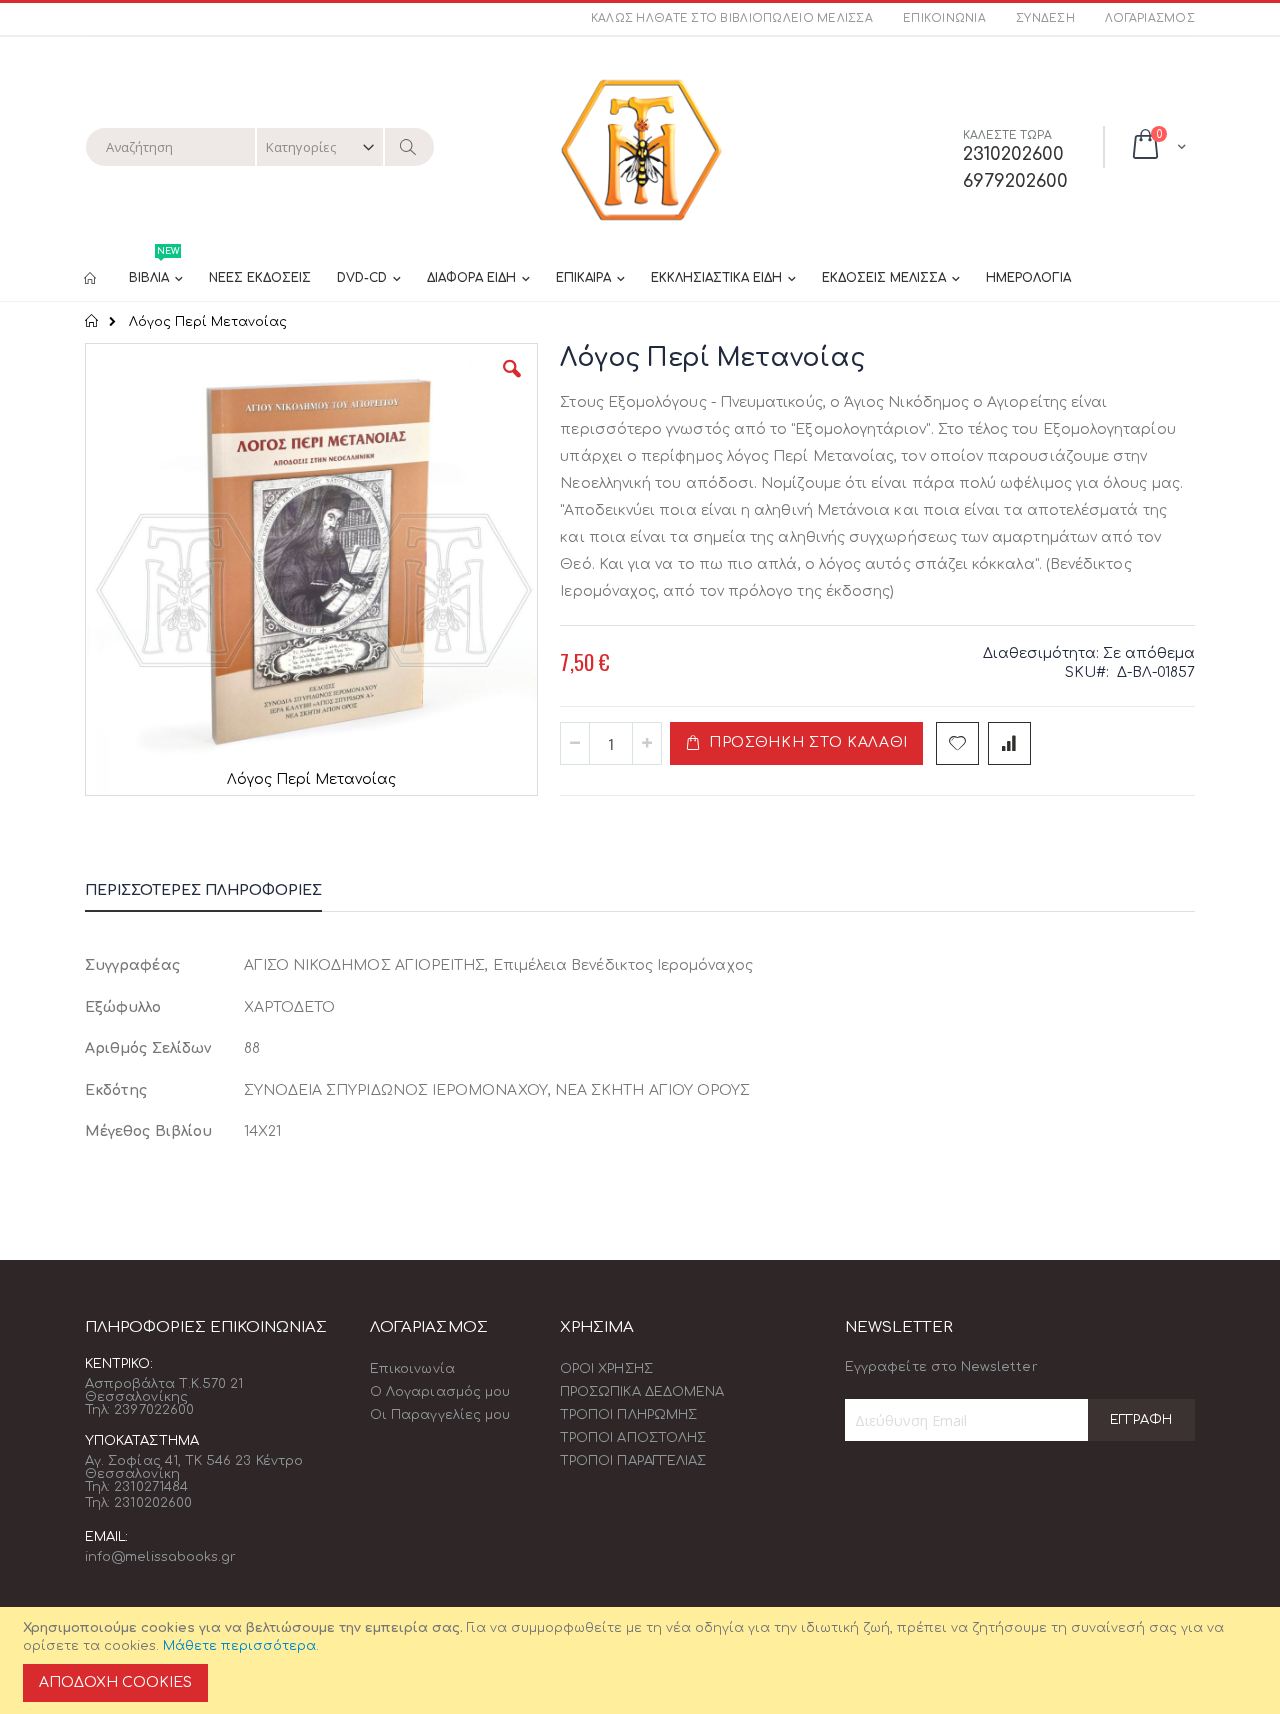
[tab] (218, 894)
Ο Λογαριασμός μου (440, 1392)
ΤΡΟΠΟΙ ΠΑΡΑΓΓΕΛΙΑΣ (633, 1461)
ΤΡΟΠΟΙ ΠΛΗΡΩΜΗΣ (628, 1415)
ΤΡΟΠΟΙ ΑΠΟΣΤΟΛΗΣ (633, 1438)
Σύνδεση (1045, 18)
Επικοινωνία (944, 18)
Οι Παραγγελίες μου (440, 1415)
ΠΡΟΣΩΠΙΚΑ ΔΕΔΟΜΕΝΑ (642, 1392)
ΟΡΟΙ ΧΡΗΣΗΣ (606, 1369)
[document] (643, 1660)
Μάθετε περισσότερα (239, 1646)
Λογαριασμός (1150, 18)
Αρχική (92, 321)
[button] (512, 384)
